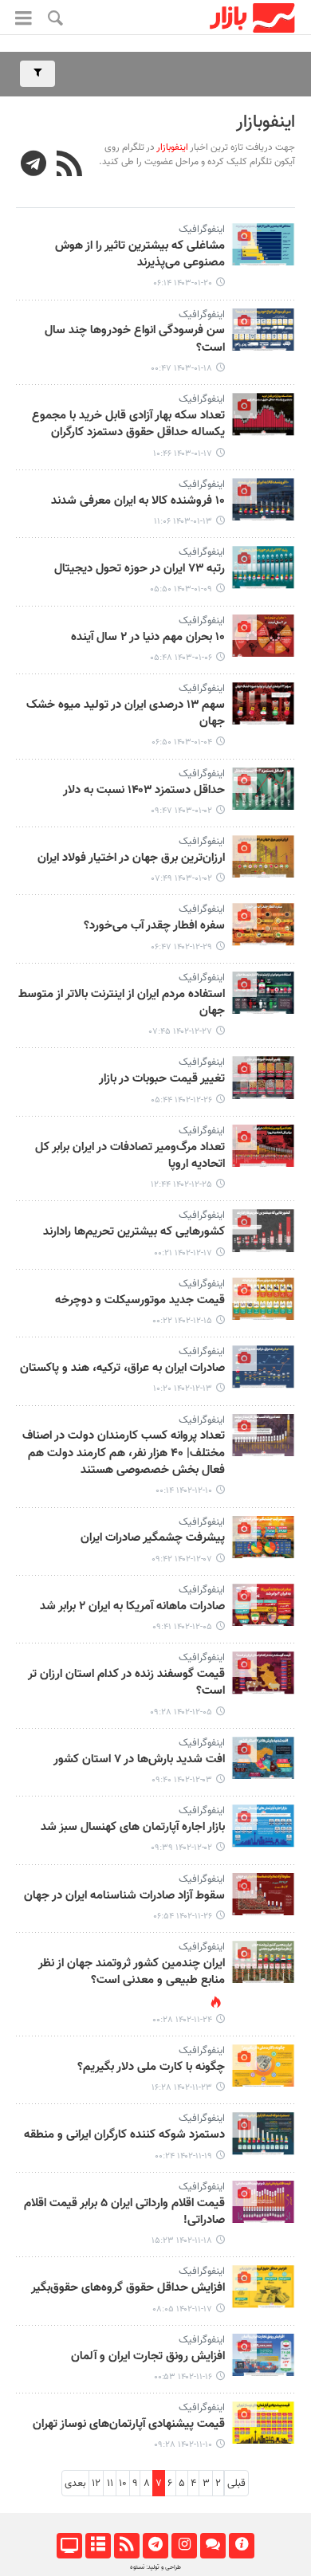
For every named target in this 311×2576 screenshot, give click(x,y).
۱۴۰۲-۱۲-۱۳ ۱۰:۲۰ (183, 1389)
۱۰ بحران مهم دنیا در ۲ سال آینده (148, 638)
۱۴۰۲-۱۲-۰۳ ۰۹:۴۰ (182, 1780)
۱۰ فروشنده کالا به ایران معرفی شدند (138, 501)
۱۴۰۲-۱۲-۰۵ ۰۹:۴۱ (182, 1627)
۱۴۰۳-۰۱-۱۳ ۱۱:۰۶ (183, 522)
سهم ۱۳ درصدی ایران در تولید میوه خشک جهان (126, 714)
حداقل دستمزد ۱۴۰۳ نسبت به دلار (144, 791)
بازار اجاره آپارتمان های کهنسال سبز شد (133, 1828)
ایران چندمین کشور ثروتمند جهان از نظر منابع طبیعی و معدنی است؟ (132, 1972)
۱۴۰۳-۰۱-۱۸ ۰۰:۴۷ (181, 369)
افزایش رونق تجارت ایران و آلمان (148, 2357)
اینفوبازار (266, 122)
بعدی (75, 2484)
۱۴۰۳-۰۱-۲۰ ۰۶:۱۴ (183, 283)
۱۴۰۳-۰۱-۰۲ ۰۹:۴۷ (181, 811)
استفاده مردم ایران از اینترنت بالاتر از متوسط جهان (122, 1003)
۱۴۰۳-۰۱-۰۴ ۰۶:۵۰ (182, 742)
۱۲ (96, 2484)
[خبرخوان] (126, 2546)
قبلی (236, 2484)
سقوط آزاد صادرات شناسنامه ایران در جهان (124, 1896)
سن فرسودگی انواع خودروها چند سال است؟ (135, 339)
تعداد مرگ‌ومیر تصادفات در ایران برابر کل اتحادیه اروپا (130, 1156)
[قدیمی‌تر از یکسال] (263, 244)
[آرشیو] (98, 2546)
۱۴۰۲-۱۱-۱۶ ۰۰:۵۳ (183, 2377)
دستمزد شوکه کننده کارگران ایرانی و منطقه (124, 2135)
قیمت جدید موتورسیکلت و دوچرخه (140, 1301)
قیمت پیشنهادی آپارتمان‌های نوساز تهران (129, 2425)
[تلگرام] (155, 2546)
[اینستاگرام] (184, 2546)
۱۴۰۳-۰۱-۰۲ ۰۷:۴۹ (182, 879)
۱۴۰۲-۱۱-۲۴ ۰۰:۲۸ (182, 2020)
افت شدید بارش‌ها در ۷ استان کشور (139, 1760)
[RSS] (70, 166)
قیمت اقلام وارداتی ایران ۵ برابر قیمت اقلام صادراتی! (124, 2212)
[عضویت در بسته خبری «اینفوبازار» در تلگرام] (34, 166)
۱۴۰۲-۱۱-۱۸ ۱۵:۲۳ (182, 2241)
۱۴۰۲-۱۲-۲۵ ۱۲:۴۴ (181, 1185)
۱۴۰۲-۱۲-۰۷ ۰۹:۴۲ (182, 1559)
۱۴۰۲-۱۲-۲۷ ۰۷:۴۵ (181, 1032)
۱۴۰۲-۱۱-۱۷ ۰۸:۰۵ (182, 2309)
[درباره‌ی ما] (241, 2546)
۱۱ (110, 2484)
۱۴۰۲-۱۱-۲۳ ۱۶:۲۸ (182, 2088)
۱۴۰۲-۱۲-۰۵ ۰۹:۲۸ (181, 1712)
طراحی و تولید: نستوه (155, 2567)
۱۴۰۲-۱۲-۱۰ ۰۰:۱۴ (184, 1491)
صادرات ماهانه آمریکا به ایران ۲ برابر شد (132, 1607)
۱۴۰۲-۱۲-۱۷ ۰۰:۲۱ (183, 1253)
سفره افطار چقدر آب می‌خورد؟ (154, 926)
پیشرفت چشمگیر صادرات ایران (153, 1538)
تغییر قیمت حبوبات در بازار (162, 1079)
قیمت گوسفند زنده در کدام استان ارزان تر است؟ (126, 1683)
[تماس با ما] (213, 2546)
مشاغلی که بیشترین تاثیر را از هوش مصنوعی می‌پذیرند (140, 255)
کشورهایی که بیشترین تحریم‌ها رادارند (134, 1232)
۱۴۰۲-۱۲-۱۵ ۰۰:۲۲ (182, 1321)
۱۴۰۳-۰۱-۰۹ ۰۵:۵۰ (181, 589)
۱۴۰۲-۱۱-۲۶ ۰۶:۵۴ (183, 1916)
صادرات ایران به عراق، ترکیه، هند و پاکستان (122, 1368)
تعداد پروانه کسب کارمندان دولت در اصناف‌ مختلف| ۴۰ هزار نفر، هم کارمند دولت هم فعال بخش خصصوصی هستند (124, 1453)
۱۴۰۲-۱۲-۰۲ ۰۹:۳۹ (181, 1848)
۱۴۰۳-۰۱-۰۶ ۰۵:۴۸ (181, 658)
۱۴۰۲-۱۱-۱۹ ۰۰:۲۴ (183, 2156)
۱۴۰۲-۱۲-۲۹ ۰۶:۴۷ (181, 947)
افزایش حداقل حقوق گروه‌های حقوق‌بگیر (128, 2288)
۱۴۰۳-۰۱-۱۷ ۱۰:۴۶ (183, 454)
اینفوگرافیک (202, 230)
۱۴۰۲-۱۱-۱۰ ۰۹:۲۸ (183, 2445)
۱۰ (123, 2484)
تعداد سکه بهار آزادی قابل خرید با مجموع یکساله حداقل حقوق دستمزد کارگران (128, 424)
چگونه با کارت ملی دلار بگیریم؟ (151, 2067)
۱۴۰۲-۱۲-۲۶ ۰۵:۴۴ (181, 1100)
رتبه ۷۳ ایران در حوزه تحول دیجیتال (140, 569)
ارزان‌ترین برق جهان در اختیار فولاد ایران (131, 858)
